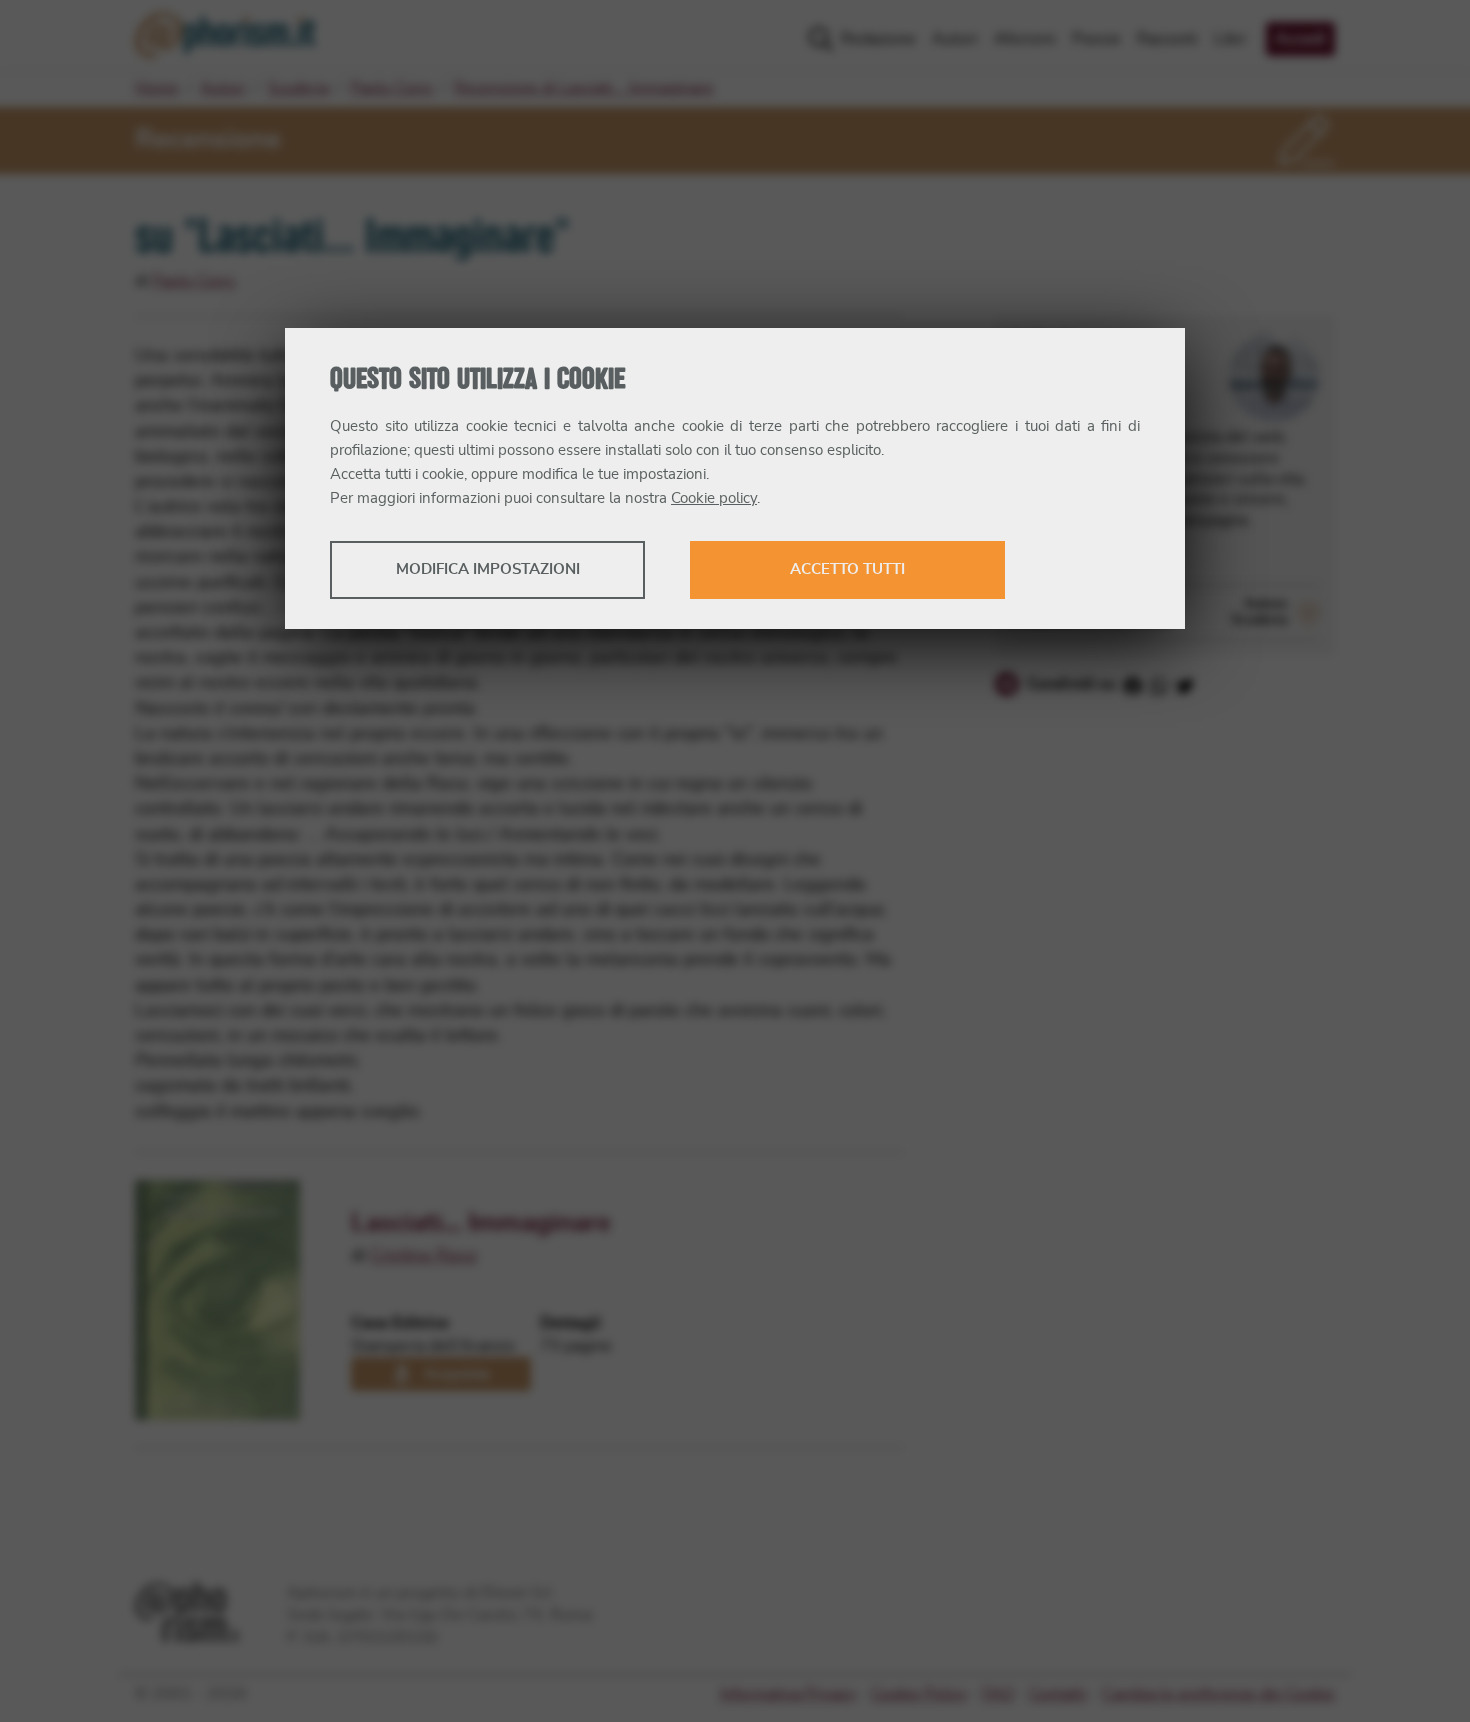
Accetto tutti (847, 569)
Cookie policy (714, 498)
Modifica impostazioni (488, 569)
